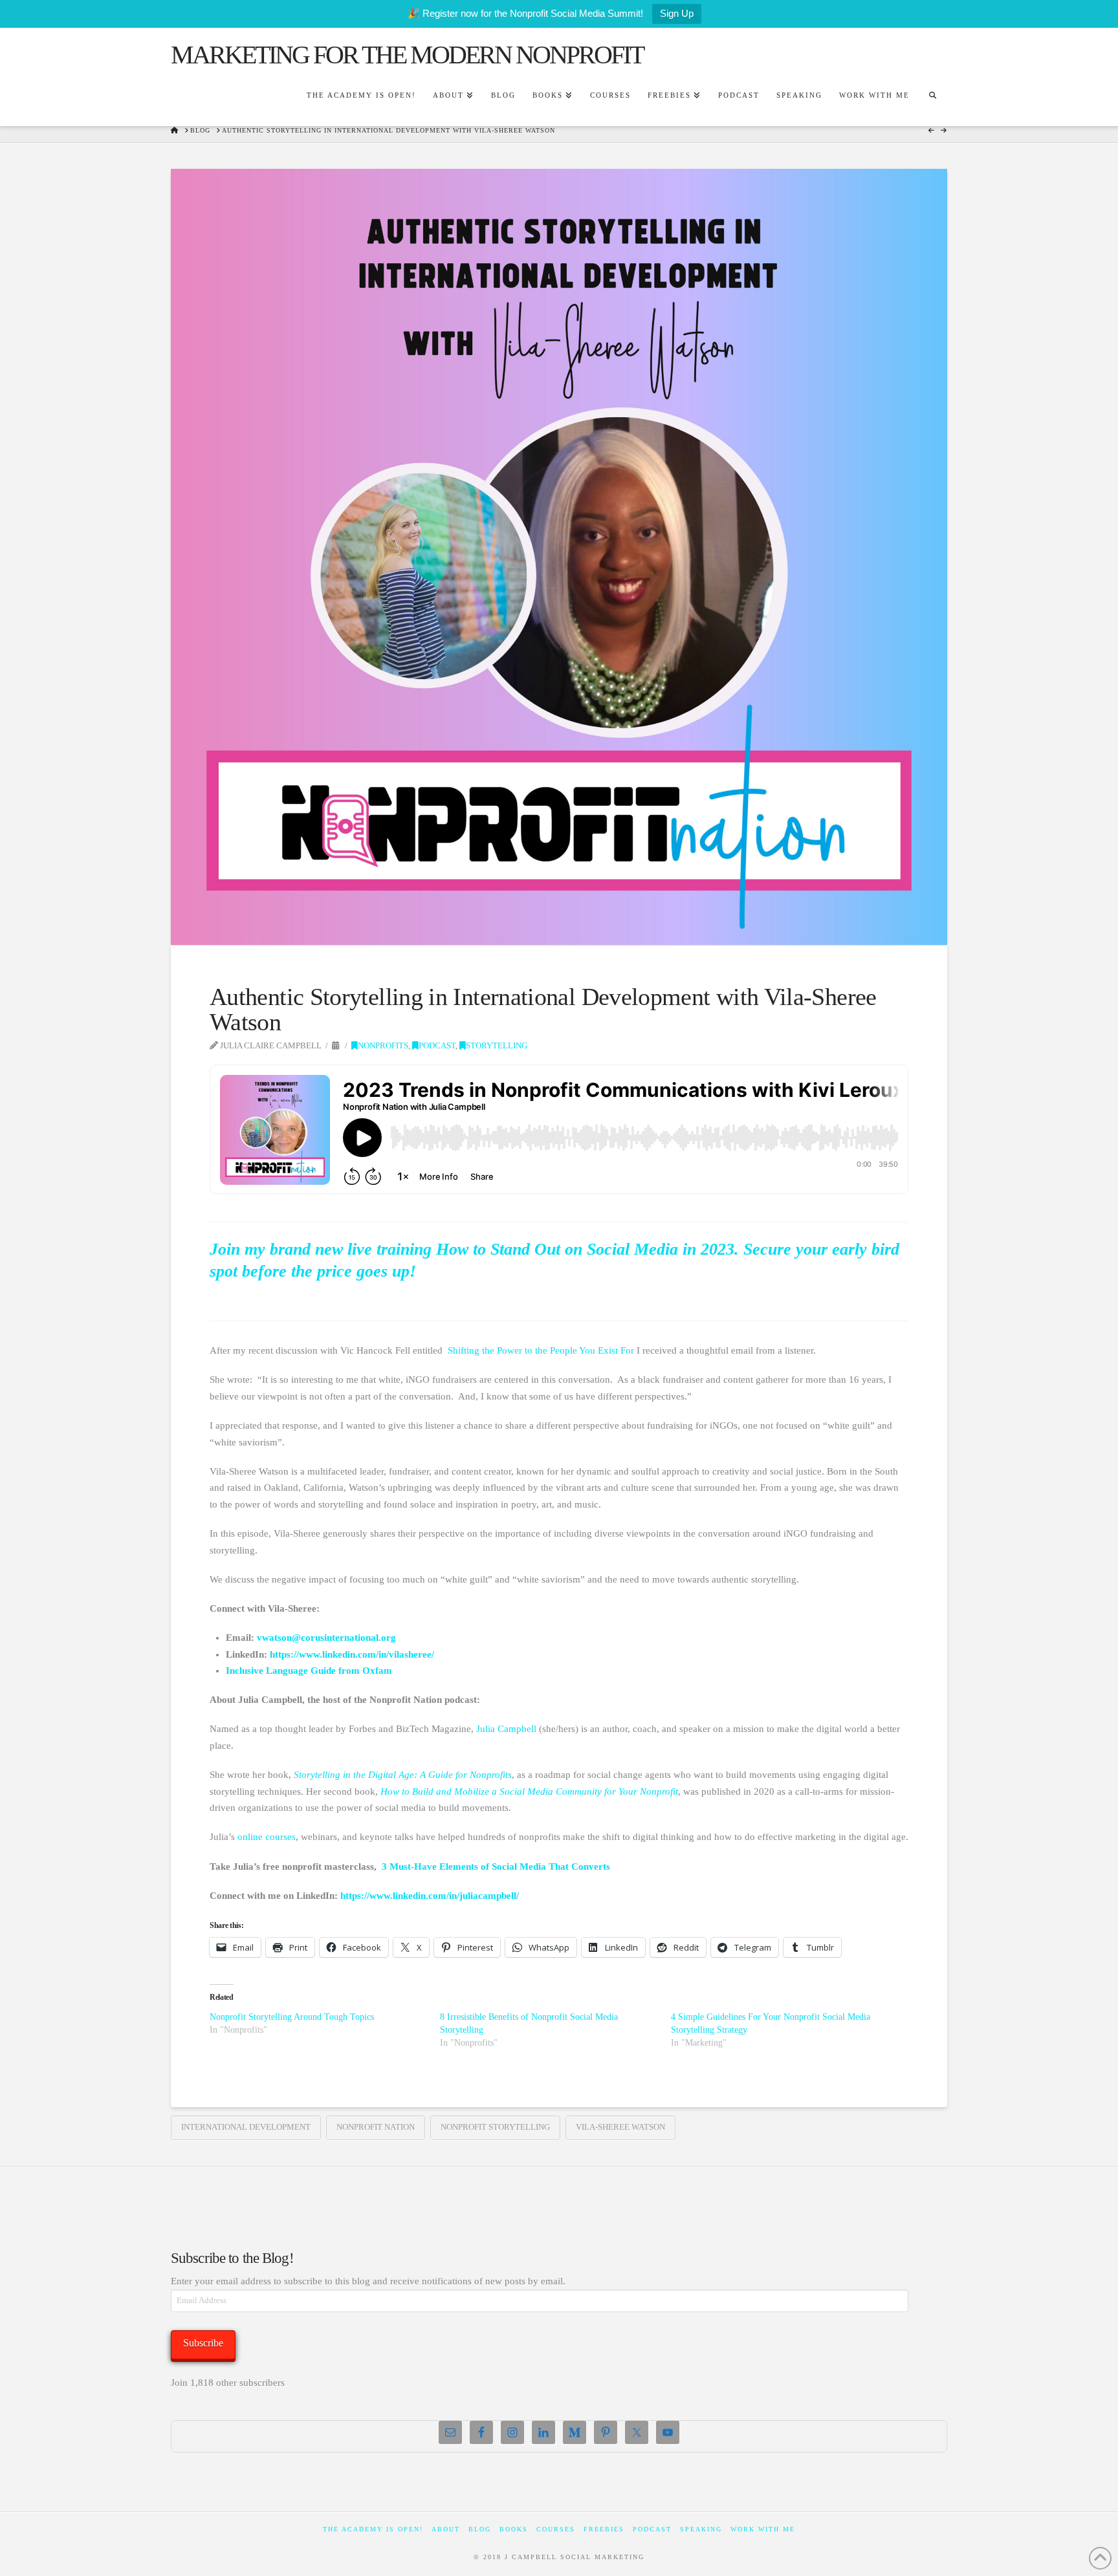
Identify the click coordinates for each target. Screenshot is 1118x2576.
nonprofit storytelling (495, 2127)
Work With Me (763, 2529)
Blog (480, 2529)
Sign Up (677, 13)
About (446, 2529)
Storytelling (497, 1046)
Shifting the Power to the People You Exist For (541, 1350)
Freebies (604, 2529)
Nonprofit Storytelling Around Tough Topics (292, 2017)
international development (246, 2127)
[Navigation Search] (932, 97)
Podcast (437, 1046)
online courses (267, 1837)
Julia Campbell (506, 1729)
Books (514, 2529)
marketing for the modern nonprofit (407, 55)
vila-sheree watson (620, 2127)
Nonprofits (383, 1046)
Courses (556, 2529)
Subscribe (203, 2343)
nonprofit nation (376, 2127)
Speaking (701, 2529)
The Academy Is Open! (373, 2529)
